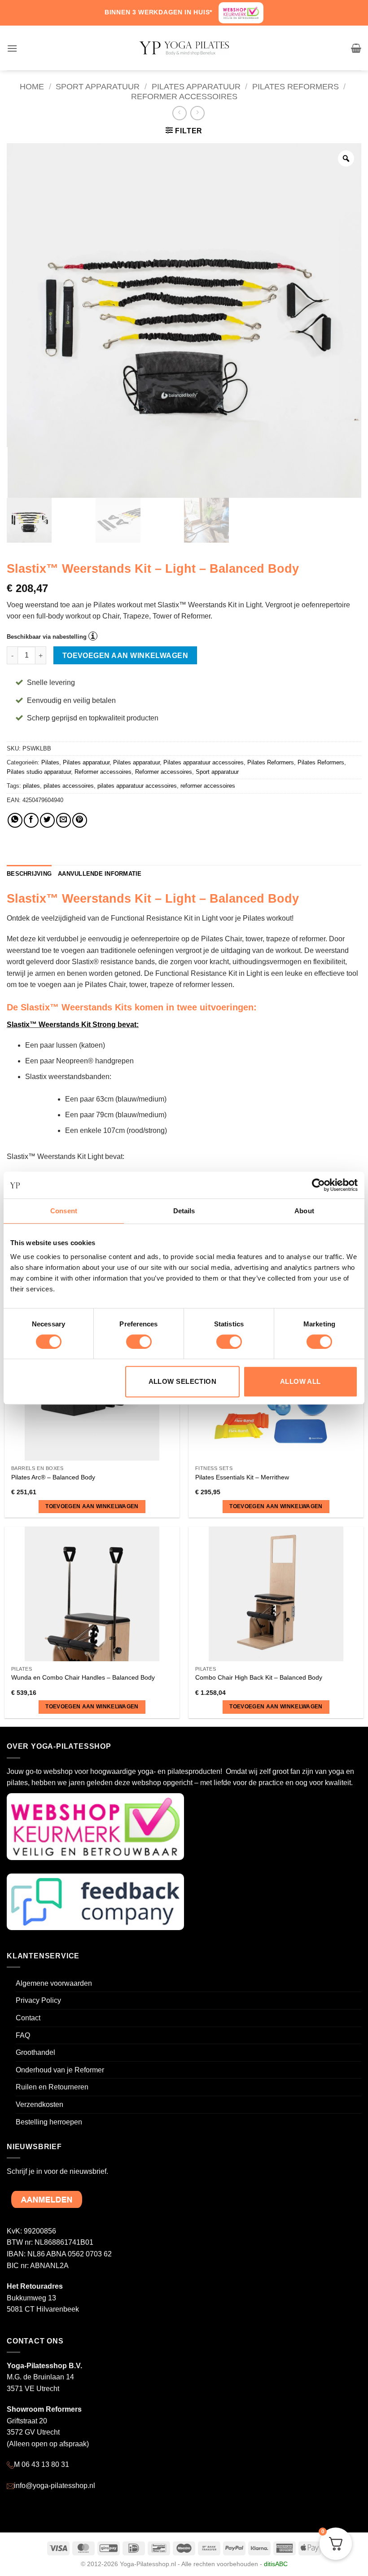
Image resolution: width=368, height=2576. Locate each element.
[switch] (139, 1342)
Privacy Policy (38, 2000)
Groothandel (35, 2052)
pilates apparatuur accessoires (137, 786)
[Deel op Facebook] (31, 820)
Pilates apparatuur (196, 86)
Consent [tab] (64, 1211)
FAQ (23, 2035)
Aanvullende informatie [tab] (100, 874)
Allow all (300, 1381)
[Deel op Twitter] (47, 820)
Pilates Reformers (296, 86)
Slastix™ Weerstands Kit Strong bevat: (73, 1025)
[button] (12, 48)
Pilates (50, 762)
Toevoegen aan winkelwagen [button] (92, 1506)
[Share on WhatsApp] (15, 820)
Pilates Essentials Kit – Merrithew (242, 1477)
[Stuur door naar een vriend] (64, 820)
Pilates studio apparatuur (39, 772)
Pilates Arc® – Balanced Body (53, 1477)
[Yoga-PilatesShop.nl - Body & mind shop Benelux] (184, 48)
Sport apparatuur (98, 86)
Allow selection (183, 1381)
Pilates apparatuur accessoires (204, 762)
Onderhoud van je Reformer (60, 2070)
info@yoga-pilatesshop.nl (55, 2486)
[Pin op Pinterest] (80, 820)
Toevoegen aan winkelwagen (125, 656)
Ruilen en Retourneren (52, 2087)
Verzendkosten (39, 2104)
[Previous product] (197, 113)
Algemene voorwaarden (54, 1983)
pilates (31, 786)
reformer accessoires (208, 786)
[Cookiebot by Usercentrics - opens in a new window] (318, 1185)
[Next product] (179, 113)
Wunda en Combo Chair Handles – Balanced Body (83, 1677)
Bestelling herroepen (49, 2122)
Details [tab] (184, 1211)
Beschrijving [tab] (29, 874)
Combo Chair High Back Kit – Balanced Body (259, 1677)
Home (32, 86)
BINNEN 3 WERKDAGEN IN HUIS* (158, 12)
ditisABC (276, 2564)
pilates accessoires (69, 786)
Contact (28, 2018)
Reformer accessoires (184, 96)
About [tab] (304, 1211)
